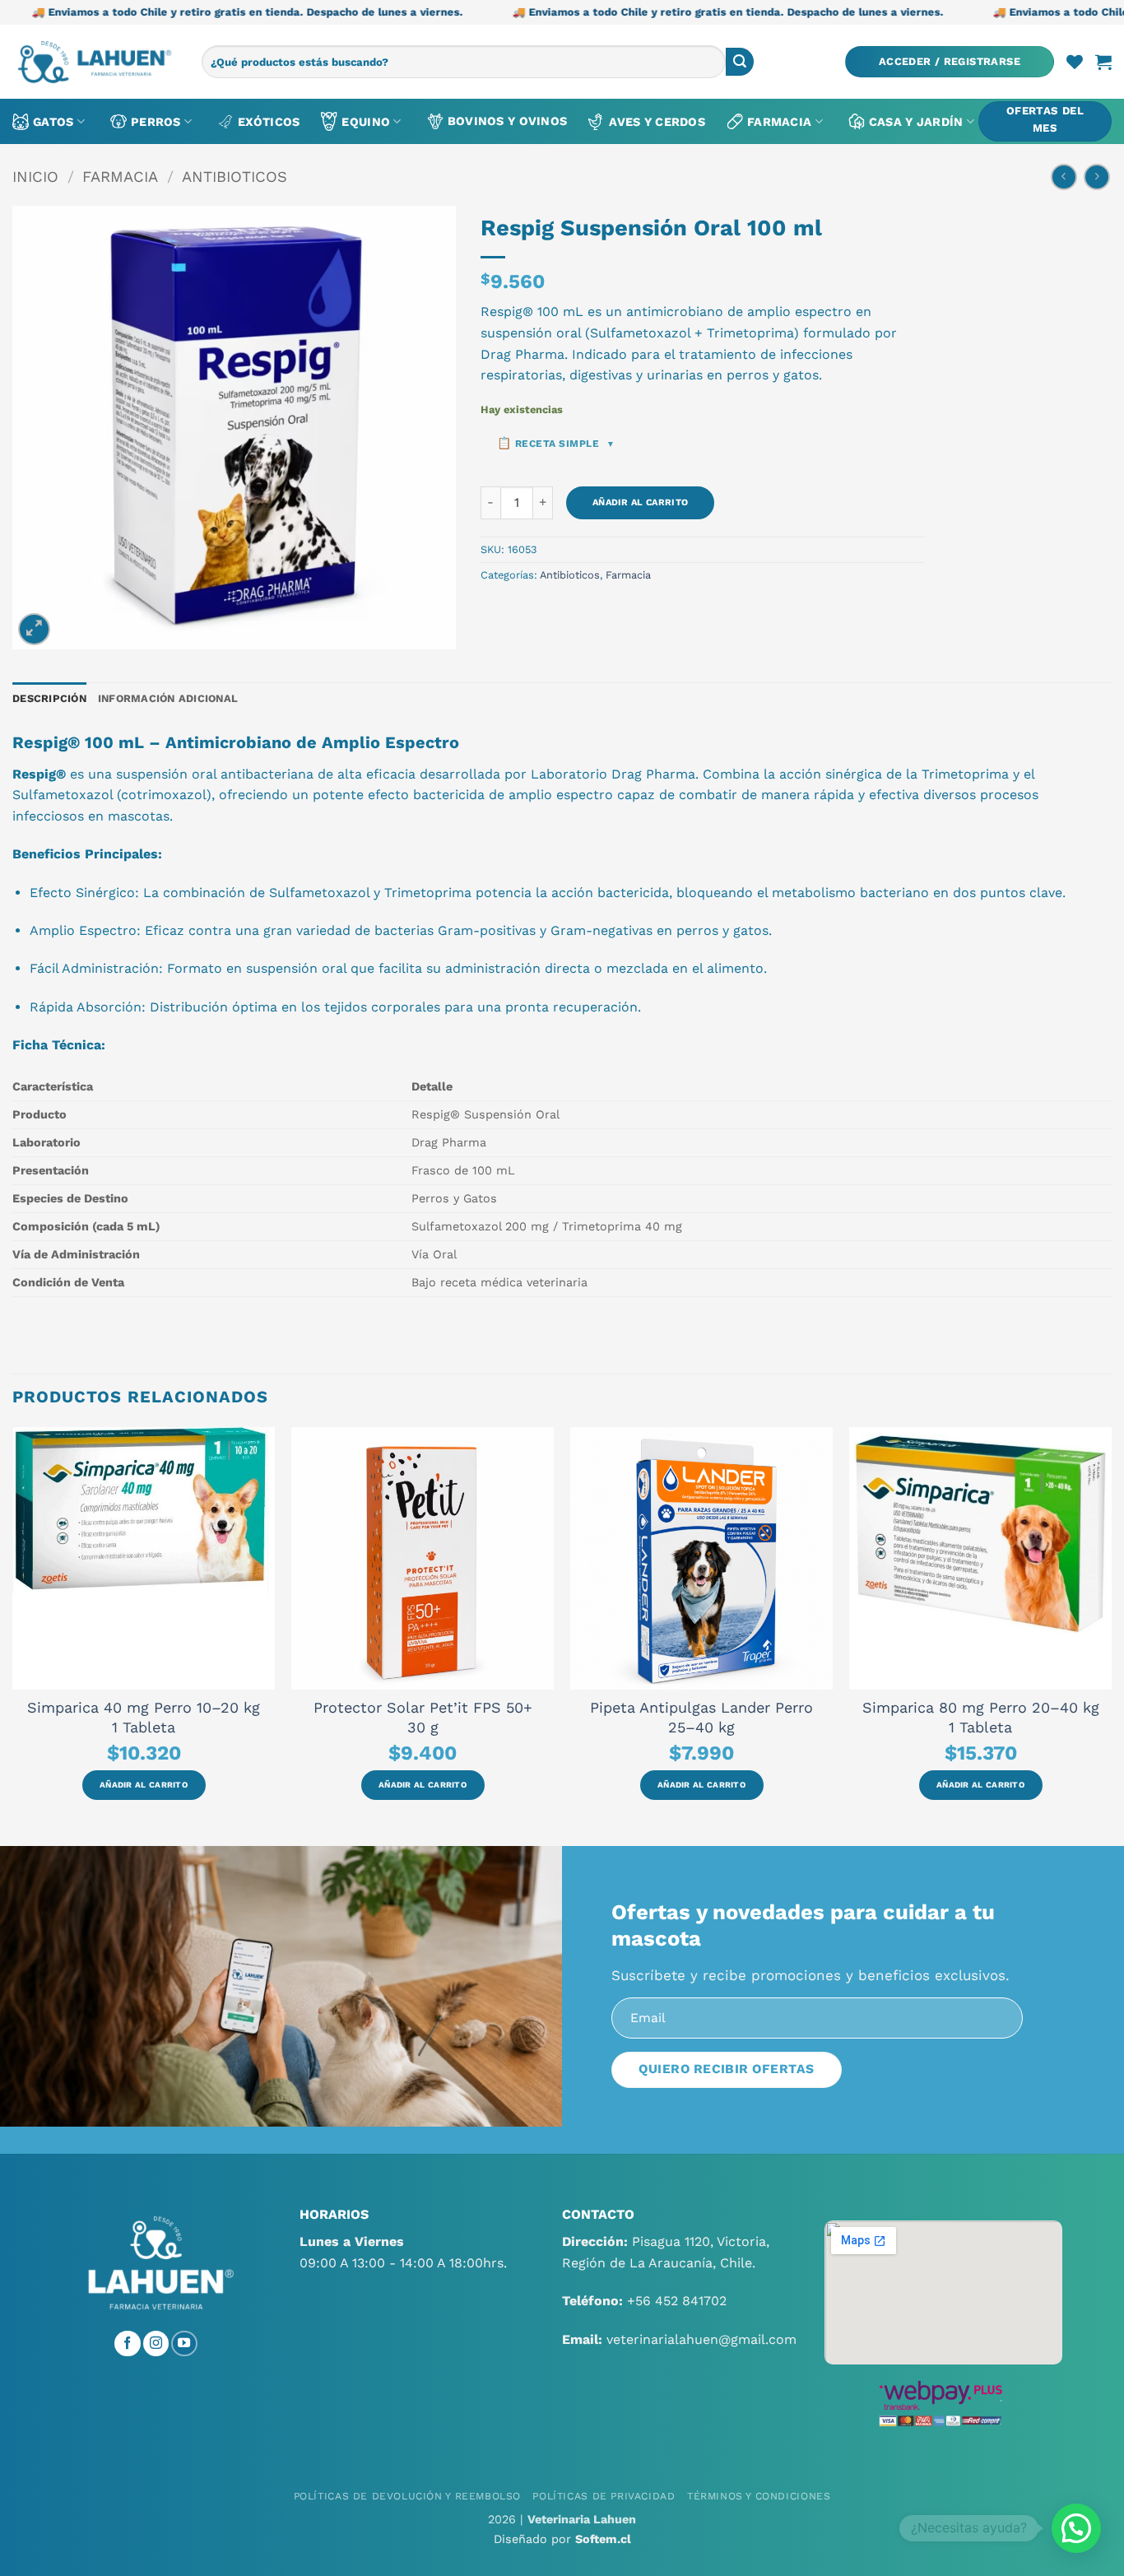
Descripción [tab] (49, 698)
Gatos (53, 122)
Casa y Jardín (916, 122)
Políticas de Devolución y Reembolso (407, 2496)
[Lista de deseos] (1075, 62)
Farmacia (779, 122)
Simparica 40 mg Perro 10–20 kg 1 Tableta (144, 1717)
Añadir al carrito (641, 502)
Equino (366, 122)
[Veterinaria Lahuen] (95, 62)
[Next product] (1064, 177)
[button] (950, 62)
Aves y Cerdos (657, 122)
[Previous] (13, 1635)
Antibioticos (235, 177)
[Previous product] (1096, 177)
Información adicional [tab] (168, 698)
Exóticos (269, 122)
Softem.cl (603, 2539)
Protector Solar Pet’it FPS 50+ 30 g (423, 1717)
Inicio (35, 177)
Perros (156, 122)
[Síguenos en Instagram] (156, 2344)
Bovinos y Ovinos (508, 121)
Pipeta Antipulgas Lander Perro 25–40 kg (701, 1717)
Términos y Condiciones (759, 2496)
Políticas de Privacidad (604, 2496)
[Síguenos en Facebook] (128, 2344)
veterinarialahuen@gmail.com (701, 2339)
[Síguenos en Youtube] (184, 2344)
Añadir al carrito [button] (144, 1785)
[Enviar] (740, 62)
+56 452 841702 (677, 2301)
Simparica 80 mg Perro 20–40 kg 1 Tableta (981, 1717)
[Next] (1111, 1635)
